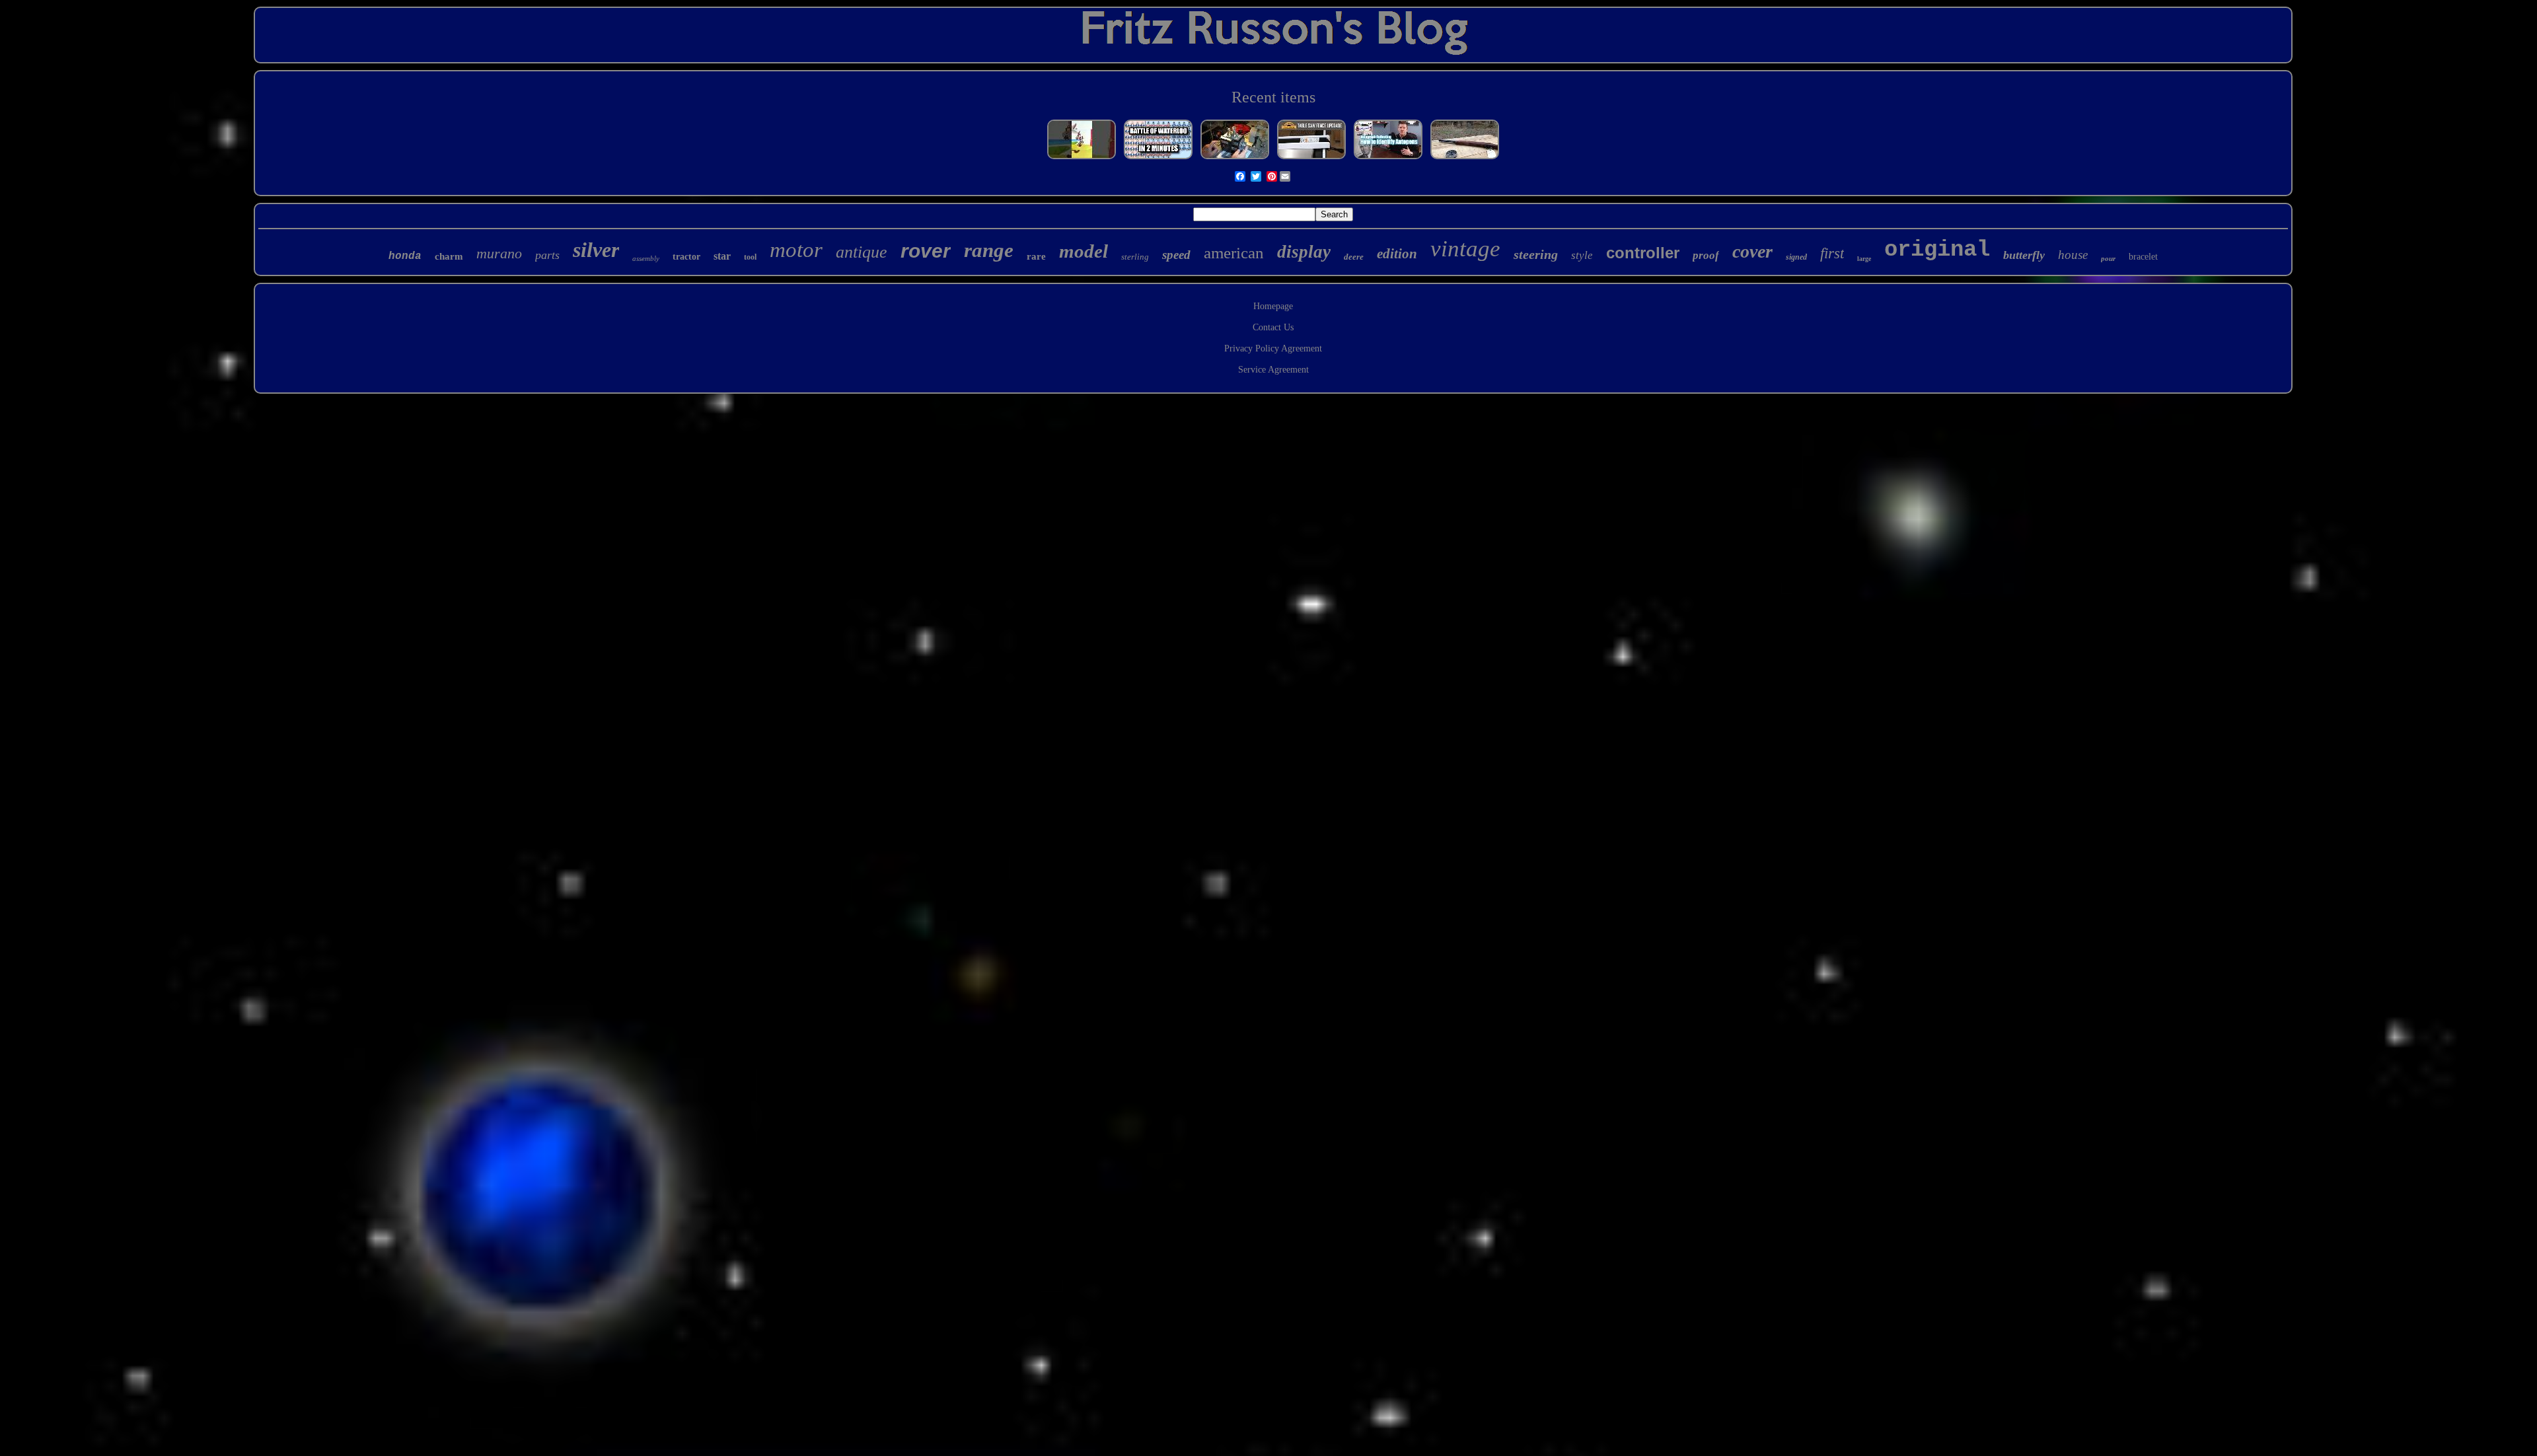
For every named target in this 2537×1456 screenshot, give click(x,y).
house (2073, 255)
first (1832, 253)
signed (1796, 257)
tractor (686, 257)
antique (862, 252)
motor (796, 250)
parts (547, 255)
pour (2108, 258)
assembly (646, 258)
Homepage (1273, 306)
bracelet (2143, 257)
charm (449, 256)
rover (926, 251)
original (1937, 250)
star (722, 256)
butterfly (2024, 255)
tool (750, 257)
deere (1354, 257)
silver (596, 250)
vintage (1465, 249)
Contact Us (1273, 327)
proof (1706, 255)
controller (1643, 253)
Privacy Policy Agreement (1273, 348)
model (1084, 251)
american (1234, 253)
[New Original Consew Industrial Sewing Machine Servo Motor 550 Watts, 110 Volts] (1235, 159)
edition (1397, 254)
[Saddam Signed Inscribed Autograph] (1388, 159)
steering (1536, 254)
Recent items (1273, 97)
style (1582, 255)
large (1864, 259)
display (1304, 252)
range (989, 250)
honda (405, 256)
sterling (1135, 257)
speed (1176, 255)
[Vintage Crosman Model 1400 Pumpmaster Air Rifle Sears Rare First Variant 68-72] (1465, 159)
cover (1752, 251)
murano (499, 253)
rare (1036, 256)
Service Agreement (1273, 370)
